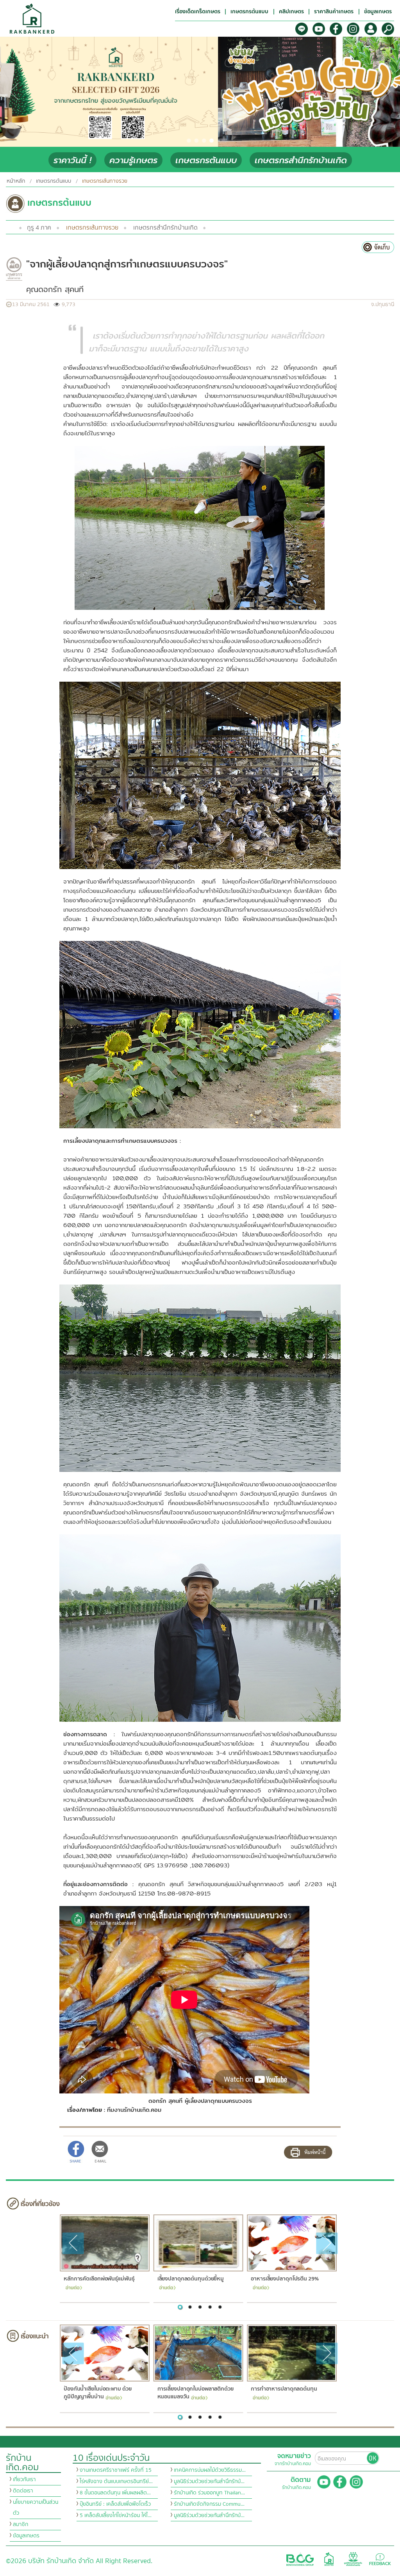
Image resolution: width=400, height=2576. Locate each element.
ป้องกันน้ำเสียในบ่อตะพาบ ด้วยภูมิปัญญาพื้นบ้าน (97, 2393)
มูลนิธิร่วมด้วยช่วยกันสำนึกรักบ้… (209, 2482)
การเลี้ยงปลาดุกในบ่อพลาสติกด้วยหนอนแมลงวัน (195, 2393)
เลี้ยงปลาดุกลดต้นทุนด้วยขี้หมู (190, 2279)
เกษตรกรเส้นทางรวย (92, 228)
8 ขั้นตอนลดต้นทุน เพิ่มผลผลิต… (115, 2493)
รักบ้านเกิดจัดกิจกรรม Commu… (209, 2504)
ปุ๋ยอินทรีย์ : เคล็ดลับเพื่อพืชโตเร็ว (115, 2504)
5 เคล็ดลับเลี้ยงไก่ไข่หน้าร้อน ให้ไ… (116, 2515)
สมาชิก (21, 2524)
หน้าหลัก (16, 181)
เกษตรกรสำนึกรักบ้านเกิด (301, 160)
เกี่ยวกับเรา (24, 2480)
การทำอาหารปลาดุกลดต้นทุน (284, 2389)
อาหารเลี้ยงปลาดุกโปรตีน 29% (285, 2279)
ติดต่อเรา (23, 2491)
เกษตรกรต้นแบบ (206, 160)
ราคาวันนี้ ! (72, 160)
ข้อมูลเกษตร (26, 2536)
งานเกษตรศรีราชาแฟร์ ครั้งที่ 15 (116, 2470)
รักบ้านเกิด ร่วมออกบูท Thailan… (209, 2493)
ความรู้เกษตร (133, 160)
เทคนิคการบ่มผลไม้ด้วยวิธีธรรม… (210, 2470)
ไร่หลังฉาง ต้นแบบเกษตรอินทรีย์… (116, 2482)
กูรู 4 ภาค (39, 228)
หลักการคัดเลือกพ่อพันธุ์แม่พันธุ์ (99, 2279)
